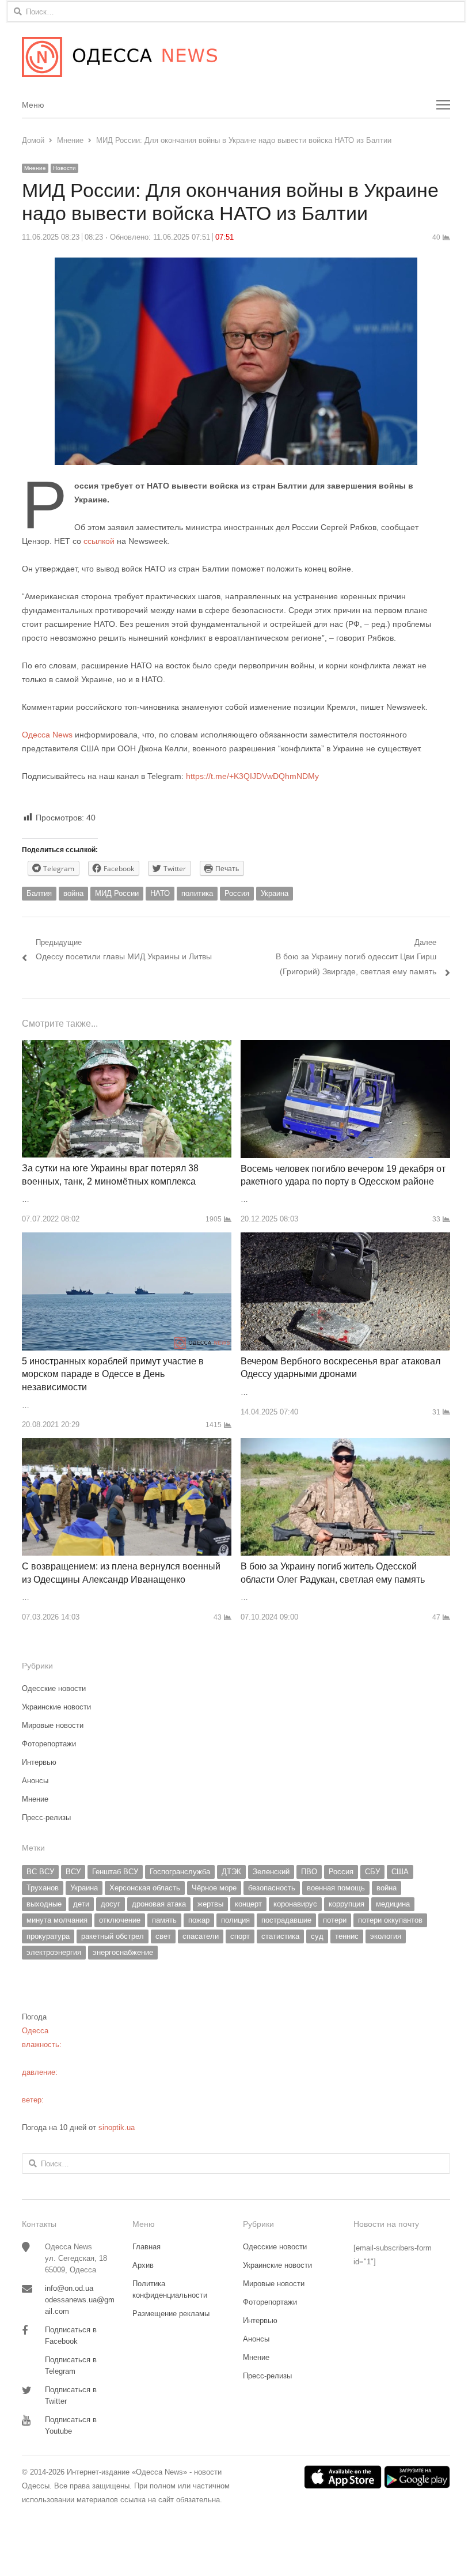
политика (197, 893)
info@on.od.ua (69, 2288)
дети (81, 1904)
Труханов (43, 1888)
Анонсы (35, 1781)
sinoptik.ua (117, 2127)
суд (317, 1936)
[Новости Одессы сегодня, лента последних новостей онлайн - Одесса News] (236, 57)
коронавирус (295, 1904)
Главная (146, 2247)
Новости (64, 168)
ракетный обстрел (113, 1936)
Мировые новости (53, 1725)
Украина (275, 893)
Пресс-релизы (46, 1817)
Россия (237, 893)
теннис (347, 1936)
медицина (393, 1904)
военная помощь (336, 1888)
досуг (111, 1904)
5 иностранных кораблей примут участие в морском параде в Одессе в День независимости (113, 1374)
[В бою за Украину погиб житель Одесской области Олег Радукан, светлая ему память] (345, 1445)
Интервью (39, 1762)
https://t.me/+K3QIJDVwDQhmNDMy (252, 776)
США (400, 1872)
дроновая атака (159, 1904)
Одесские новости (54, 1688)
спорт (240, 1936)
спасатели (201, 1936)
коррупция (347, 1904)
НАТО (160, 893)
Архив (143, 2265)
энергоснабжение (123, 1952)
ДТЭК (231, 1872)
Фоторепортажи (49, 1744)
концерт (248, 1904)
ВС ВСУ (40, 1872)
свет (163, 1936)
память (164, 1920)
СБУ (372, 1872)
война (73, 893)
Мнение (35, 168)
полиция (235, 1920)
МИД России (117, 893)
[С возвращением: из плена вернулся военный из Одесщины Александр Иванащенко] (127, 1445)
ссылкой (99, 541)
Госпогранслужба (180, 1872)
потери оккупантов (390, 1920)
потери (335, 1920)
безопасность (272, 1888)
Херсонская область (145, 1888)
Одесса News (47, 735)
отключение (120, 1920)
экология (386, 1936)
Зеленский (271, 1872)
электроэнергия (54, 1952)
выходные (44, 1904)
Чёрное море (214, 1888)
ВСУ (73, 1872)
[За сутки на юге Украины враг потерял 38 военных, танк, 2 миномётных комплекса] (127, 1047)
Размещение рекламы (171, 2314)
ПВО (309, 1872)
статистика (280, 1936)
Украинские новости (56, 1707)
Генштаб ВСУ (115, 1872)
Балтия (39, 893)
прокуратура (48, 1936)
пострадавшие (286, 1920)
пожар (199, 1920)
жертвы (210, 1904)
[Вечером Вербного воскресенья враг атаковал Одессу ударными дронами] (345, 1239)
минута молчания (57, 1920)
